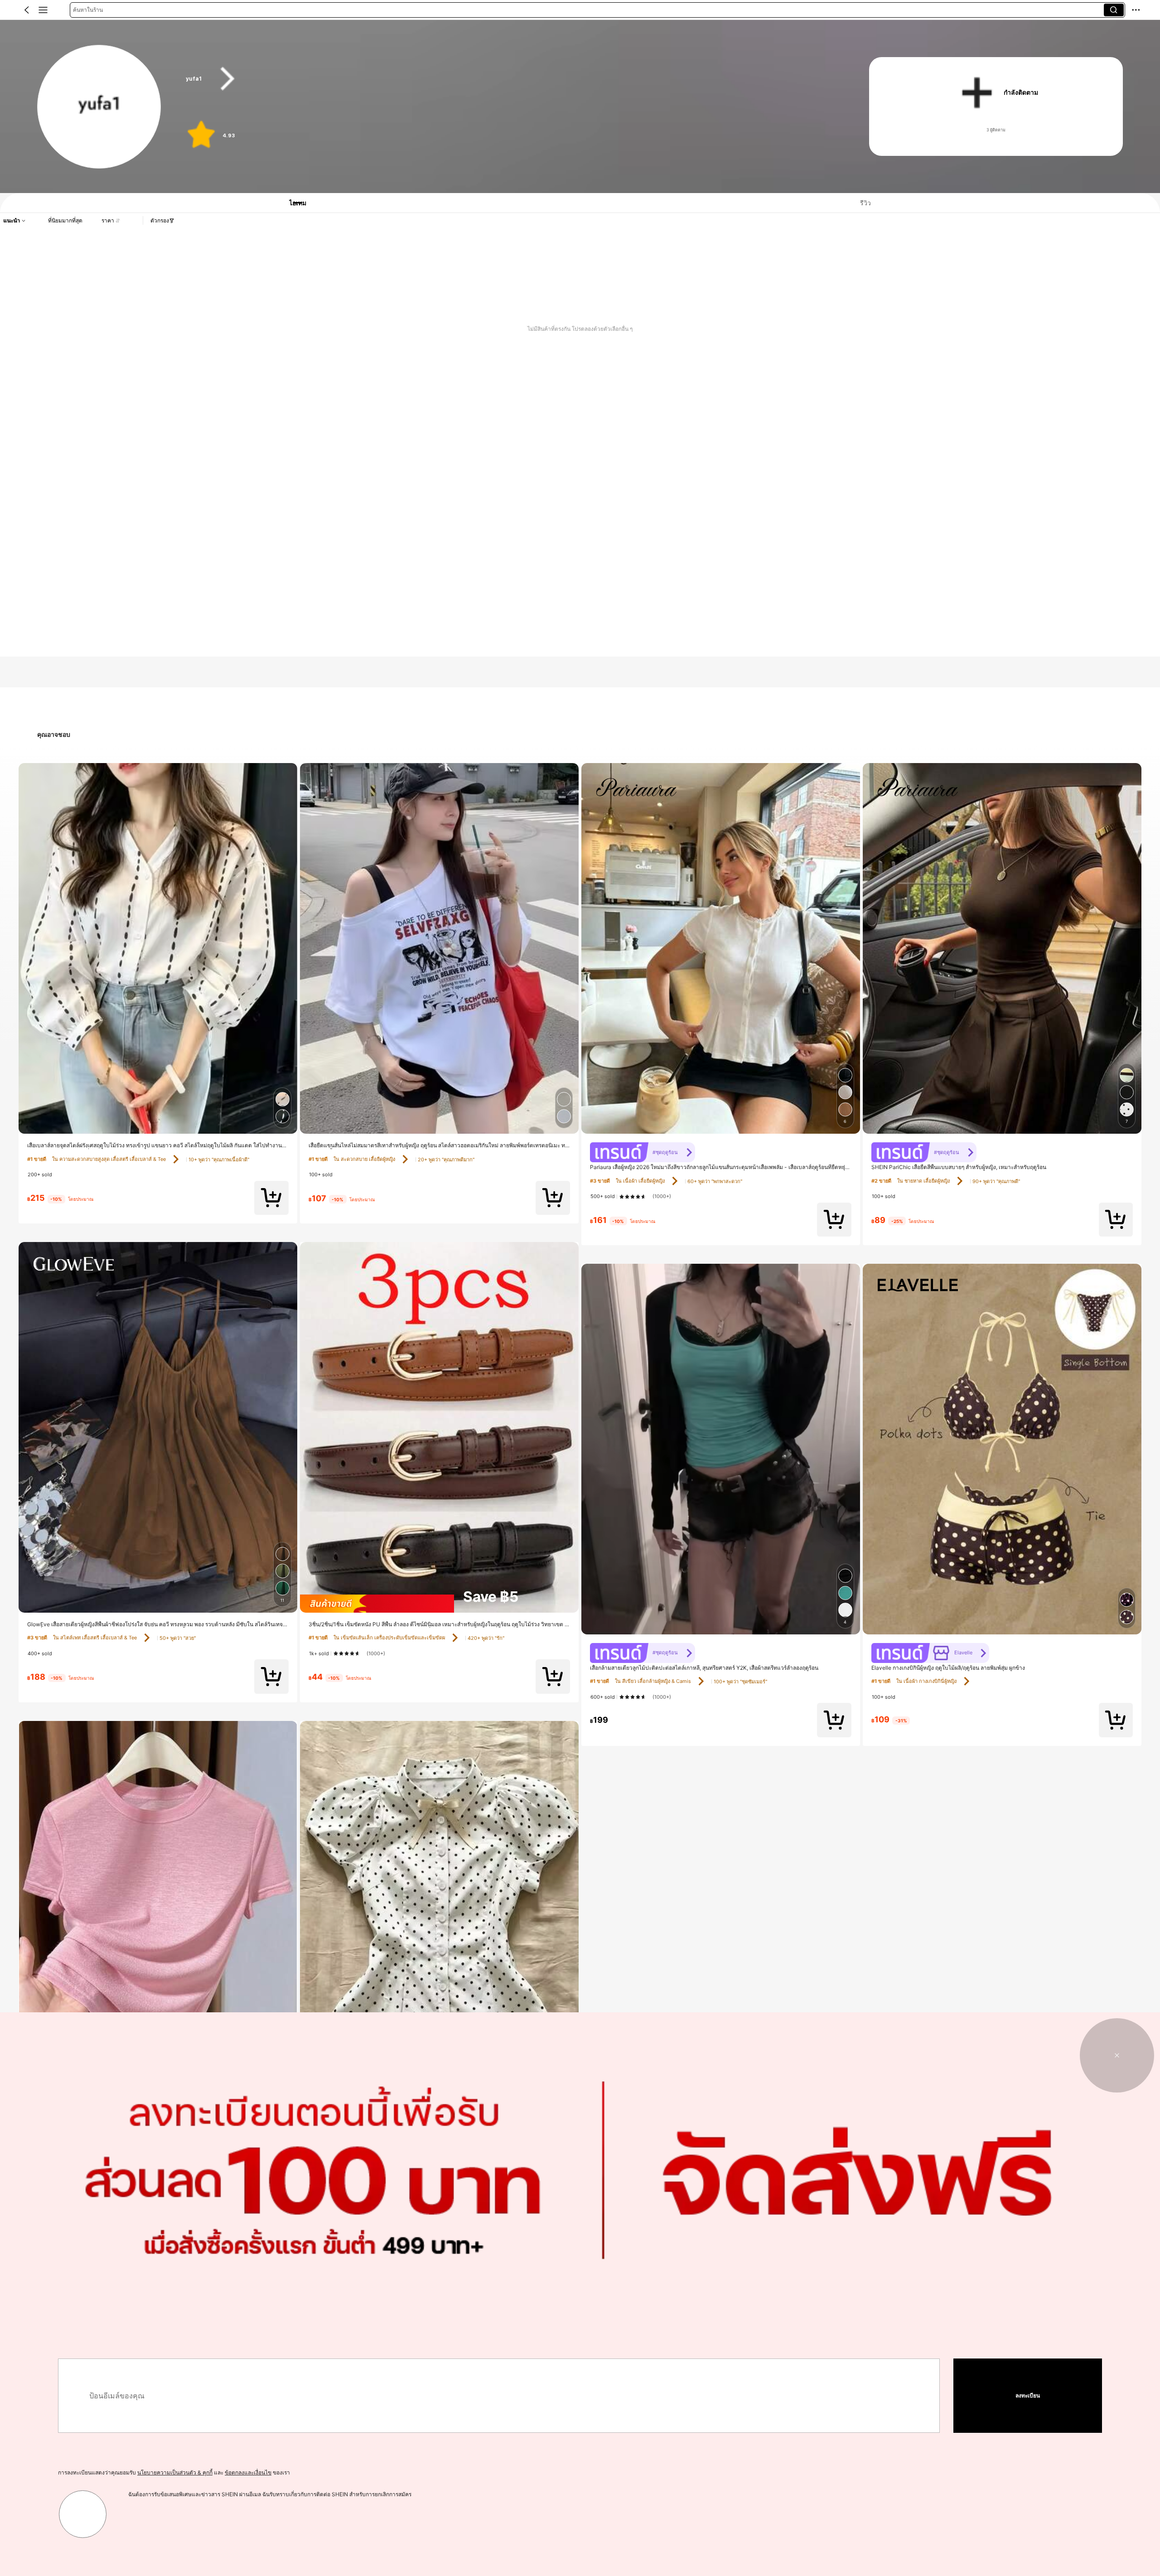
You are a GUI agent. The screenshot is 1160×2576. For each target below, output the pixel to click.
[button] (27, 10)
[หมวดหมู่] (43, 10)
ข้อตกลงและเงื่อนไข (248, 2472)
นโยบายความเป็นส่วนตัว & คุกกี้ (175, 2472)
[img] (439, 1604)
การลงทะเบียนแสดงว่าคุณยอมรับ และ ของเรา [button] (174, 2472)
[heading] (509, 79)
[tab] (292, 203)
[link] (99, 107)
